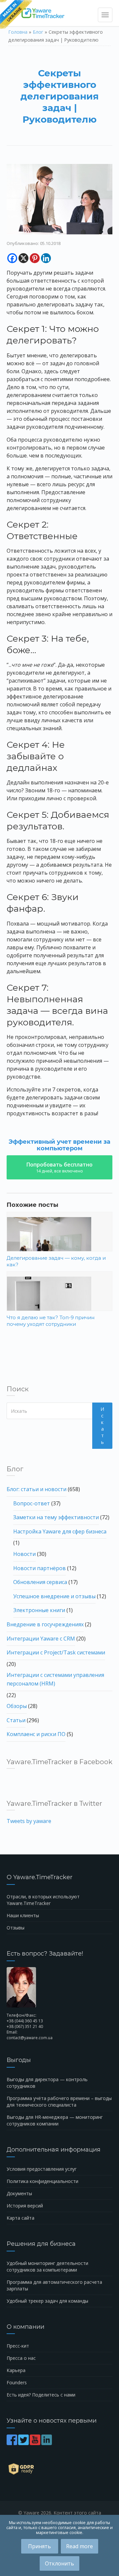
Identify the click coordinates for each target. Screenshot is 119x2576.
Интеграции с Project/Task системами (56, 1652)
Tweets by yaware (29, 1821)
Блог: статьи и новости (37, 1489)
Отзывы (16, 1928)
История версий (25, 2206)
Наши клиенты (23, 1915)
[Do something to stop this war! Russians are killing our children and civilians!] (16, 15)
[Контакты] (59, 1987)
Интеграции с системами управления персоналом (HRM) (55, 1679)
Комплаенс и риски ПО (36, 1734)
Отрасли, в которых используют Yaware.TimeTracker (43, 1900)
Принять (40, 2546)
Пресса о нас (21, 2358)
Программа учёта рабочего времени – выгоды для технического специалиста (59, 2101)
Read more (79, 2546)
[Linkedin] (46, 258)
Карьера (16, 2370)
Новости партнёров (40, 1568)
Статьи (16, 1720)
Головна (18, 32)
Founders (17, 2382)
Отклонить (59, 2563)
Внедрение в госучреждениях (45, 1624)
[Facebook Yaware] (12, 2443)
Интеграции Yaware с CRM (41, 1639)
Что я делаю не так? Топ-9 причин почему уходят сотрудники (51, 1321)
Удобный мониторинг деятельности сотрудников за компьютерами (47, 2266)
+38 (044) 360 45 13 (25, 2021)
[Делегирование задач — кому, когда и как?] (59, 1245)
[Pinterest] (35, 258)
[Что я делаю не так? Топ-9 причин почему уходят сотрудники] (59, 1305)
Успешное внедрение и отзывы (54, 1596)
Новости (24, 1554)
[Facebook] (12, 258)
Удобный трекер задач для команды (47, 2301)
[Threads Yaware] (53, 2443)
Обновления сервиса (40, 1582)
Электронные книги (39, 1610)
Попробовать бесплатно (59, 1167)
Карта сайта (20, 2218)
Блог (38, 32)
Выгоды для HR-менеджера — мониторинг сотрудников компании (55, 2120)
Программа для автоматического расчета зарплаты (54, 2285)
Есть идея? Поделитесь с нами (41, 2395)
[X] (23, 258)
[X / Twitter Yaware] (24, 2443)
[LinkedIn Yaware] (47, 2443)
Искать (102, 1426)
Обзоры (17, 1706)
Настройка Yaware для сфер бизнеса (60, 1531)
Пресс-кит (18, 2346)
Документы (19, 2193)
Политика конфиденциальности (42, 2181)
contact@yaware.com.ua (30, 2038)
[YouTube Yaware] (36, 2443)
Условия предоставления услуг (42, 2169)
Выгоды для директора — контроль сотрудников (47, 2083)
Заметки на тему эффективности (56, 1517)
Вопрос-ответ (32, 1503)
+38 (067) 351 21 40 (25, 2026)
